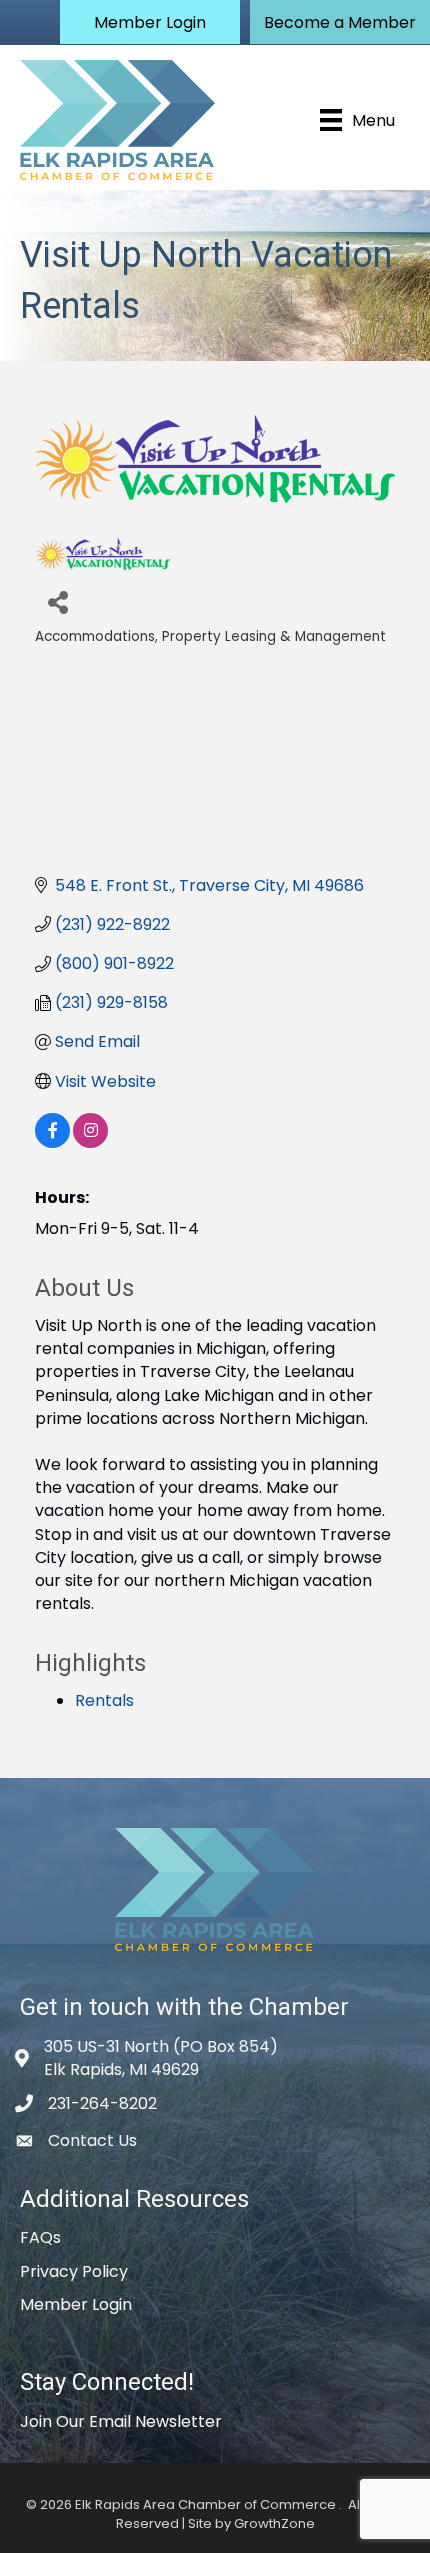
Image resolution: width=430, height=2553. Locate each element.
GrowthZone (274, 2523)
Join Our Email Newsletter (121, 2421)
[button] (150, 22)
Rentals (104, 1700)
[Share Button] (57, 601)
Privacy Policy (74, 2271)
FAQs (40, 2237)
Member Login (76, 2304)
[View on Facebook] (52, 1142)
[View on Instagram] (90, 1142)
